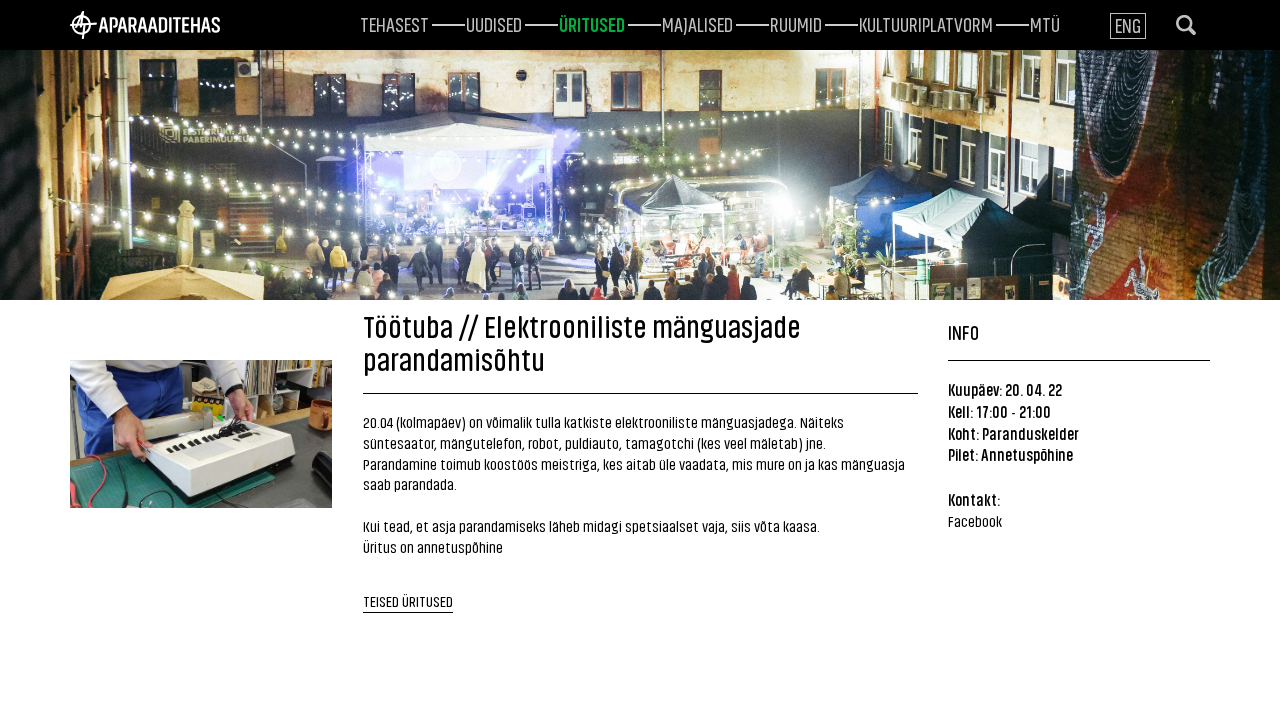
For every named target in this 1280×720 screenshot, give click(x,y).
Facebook (975, 520)
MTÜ (1045, 23)
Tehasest (394, 23)
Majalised (697, 23)
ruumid (796, 23)
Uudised (494, 23)
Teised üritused (408, 600)
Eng (1128, 24)
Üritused (592, 23)
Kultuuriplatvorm (926, 23)
